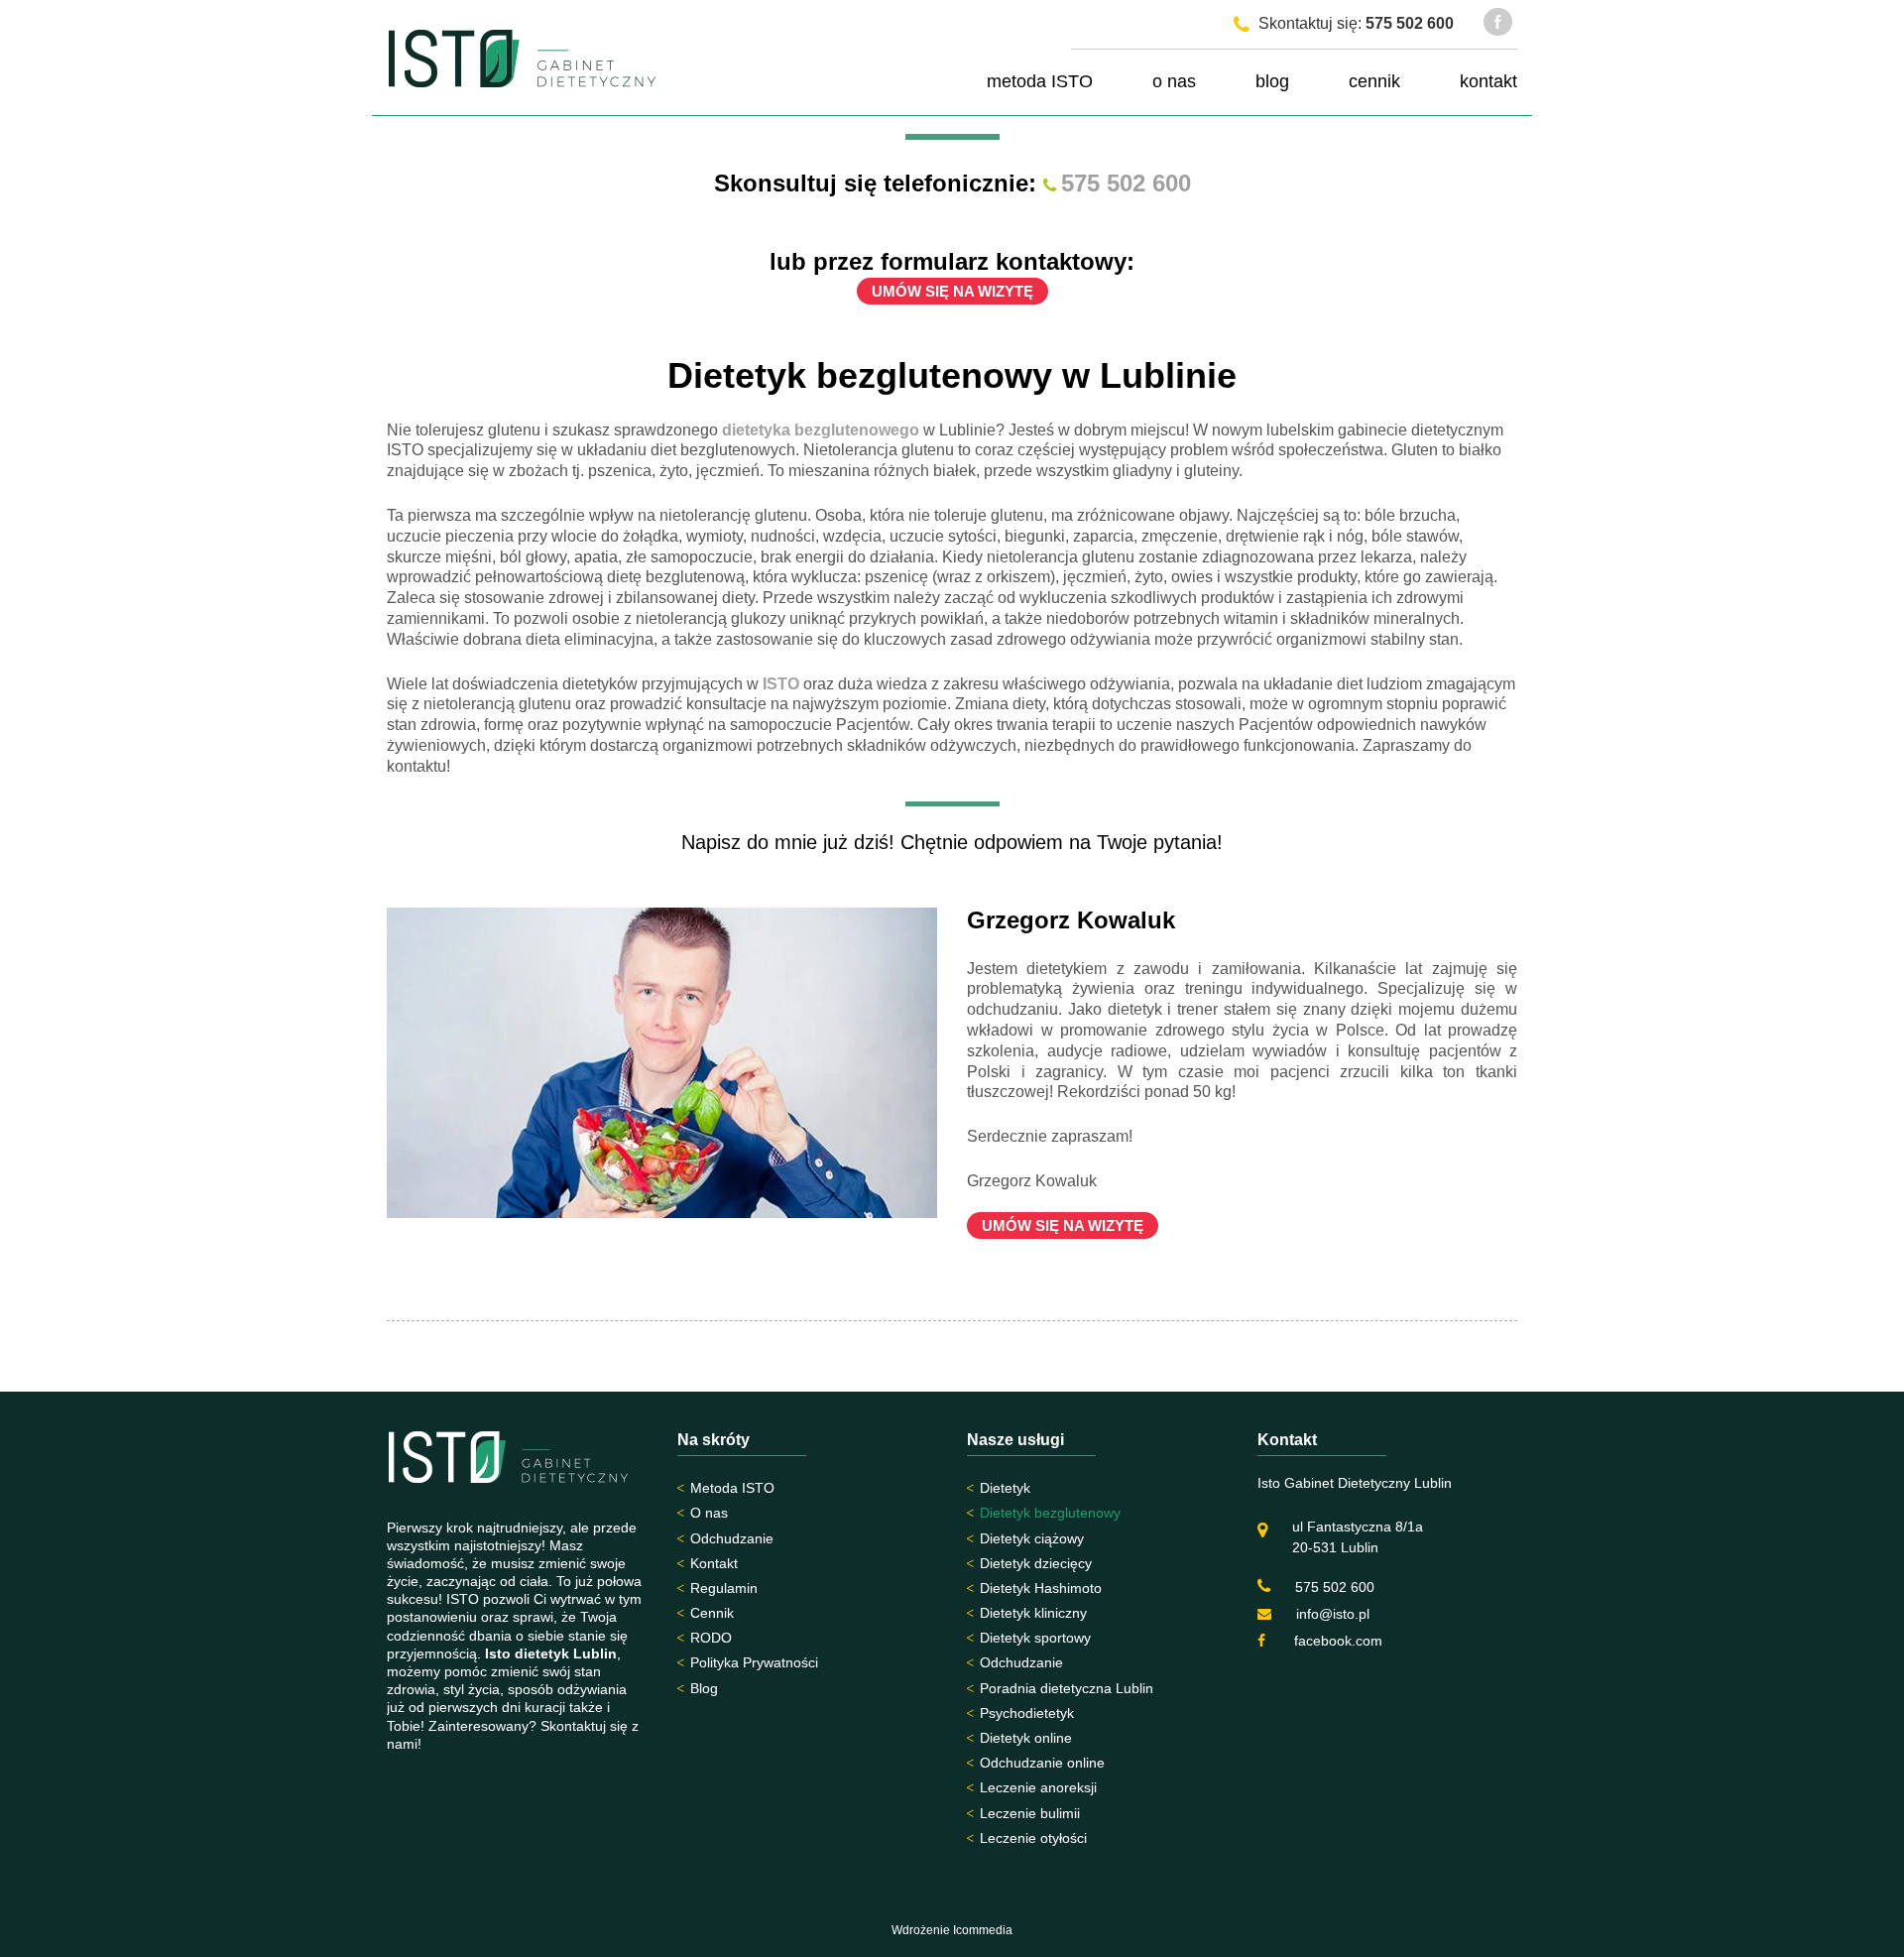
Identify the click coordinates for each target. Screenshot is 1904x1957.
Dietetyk (1005, 1488)
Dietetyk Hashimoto (1041, 1588)
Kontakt (714, 1563)
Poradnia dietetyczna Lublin (1067, 1688)
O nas (709, 1513)
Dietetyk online (1026, 1738)
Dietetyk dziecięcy (1036, 1563)
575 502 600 (1410, 23)
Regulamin (724, 1588)
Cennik (712, 1613)
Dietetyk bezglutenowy (1050, 1513)
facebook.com (1336, 1641)
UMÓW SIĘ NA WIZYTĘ (952, 291)
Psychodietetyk (1027, 1713)
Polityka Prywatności (754, 1662)
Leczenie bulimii (1030, 1813)
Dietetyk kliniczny (1033, 1613)
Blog (704, 1688)
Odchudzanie (732, 1538)
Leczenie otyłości (1033, 1838)
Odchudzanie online (1042, 1763)
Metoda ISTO (732, 1488)
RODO (711, 1638)
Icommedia (983, 1930)
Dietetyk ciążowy (1032, 1538)
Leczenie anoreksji (1038, 1787)
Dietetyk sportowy (1035, 1638)
